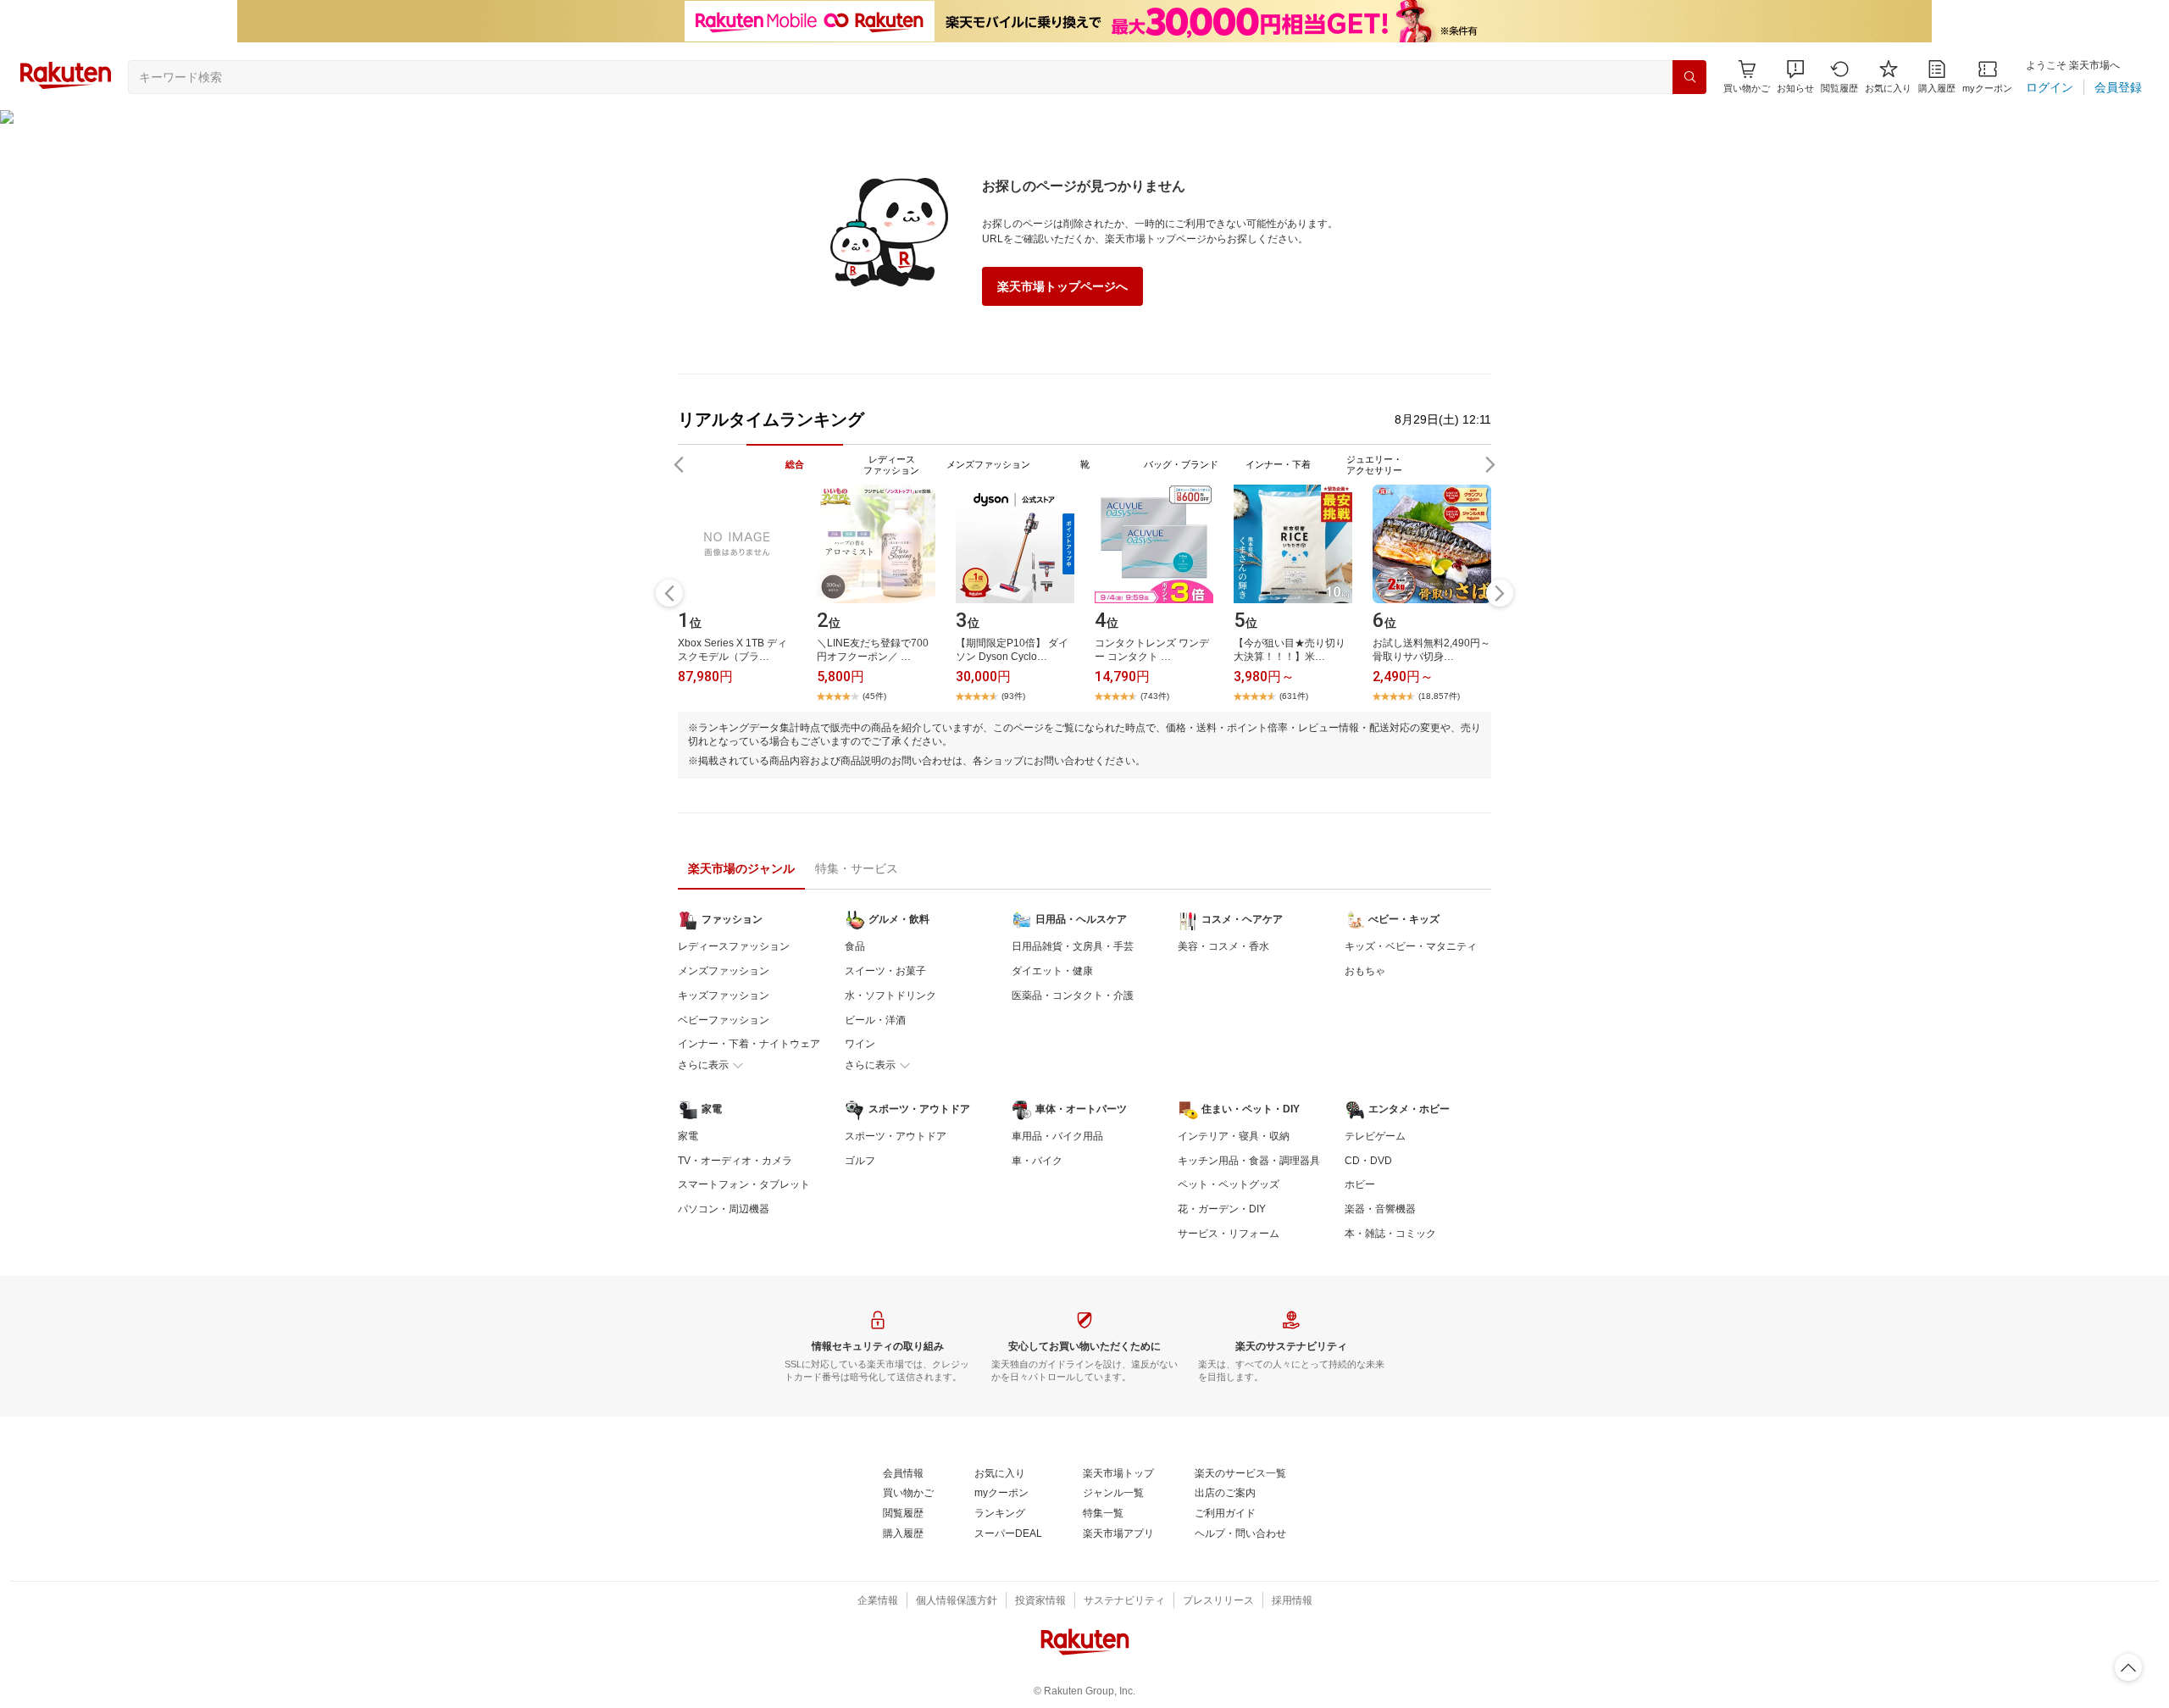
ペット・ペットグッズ (1229, 1184)
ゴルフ (860, 1161)
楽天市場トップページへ (1062, 286)
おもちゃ (1365, 971)
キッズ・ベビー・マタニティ (1411, 946)
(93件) (1013, 696)
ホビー (1360, 1184)
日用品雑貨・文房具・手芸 (1073, 946)
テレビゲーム (1375, 1136)
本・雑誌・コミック (1390, 1234)
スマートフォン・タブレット (744, 1184)
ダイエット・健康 (1052, 971)
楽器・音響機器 (1380, 1209)
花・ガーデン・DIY (1222, 1209)
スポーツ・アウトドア (896, 1136)
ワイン (860, 1044)
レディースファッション (734, 946)
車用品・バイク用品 (1057, 1136)
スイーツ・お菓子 (885, 971)
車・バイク (1037, 1161)
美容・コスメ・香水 (1223, 946)
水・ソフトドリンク (890, 995)
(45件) (874, 696)
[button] (1795, 77)
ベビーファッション (724, 1020)
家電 (688, 1136)
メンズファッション (724, 971)
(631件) (1294, 696)
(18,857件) (1439, 696)
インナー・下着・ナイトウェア (749, 1044)
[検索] (1689, 77)
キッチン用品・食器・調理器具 (1249, 1161)
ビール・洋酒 (875, 1020)
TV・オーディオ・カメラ (735, 1161)
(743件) (1155, 696)
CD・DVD (1368, 1161)
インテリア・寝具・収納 (1234, 1136)
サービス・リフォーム (1229, 1234)
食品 (855, 946)
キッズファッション (724, 995)
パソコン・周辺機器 (724, 1209)
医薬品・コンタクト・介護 (1073, 995)
